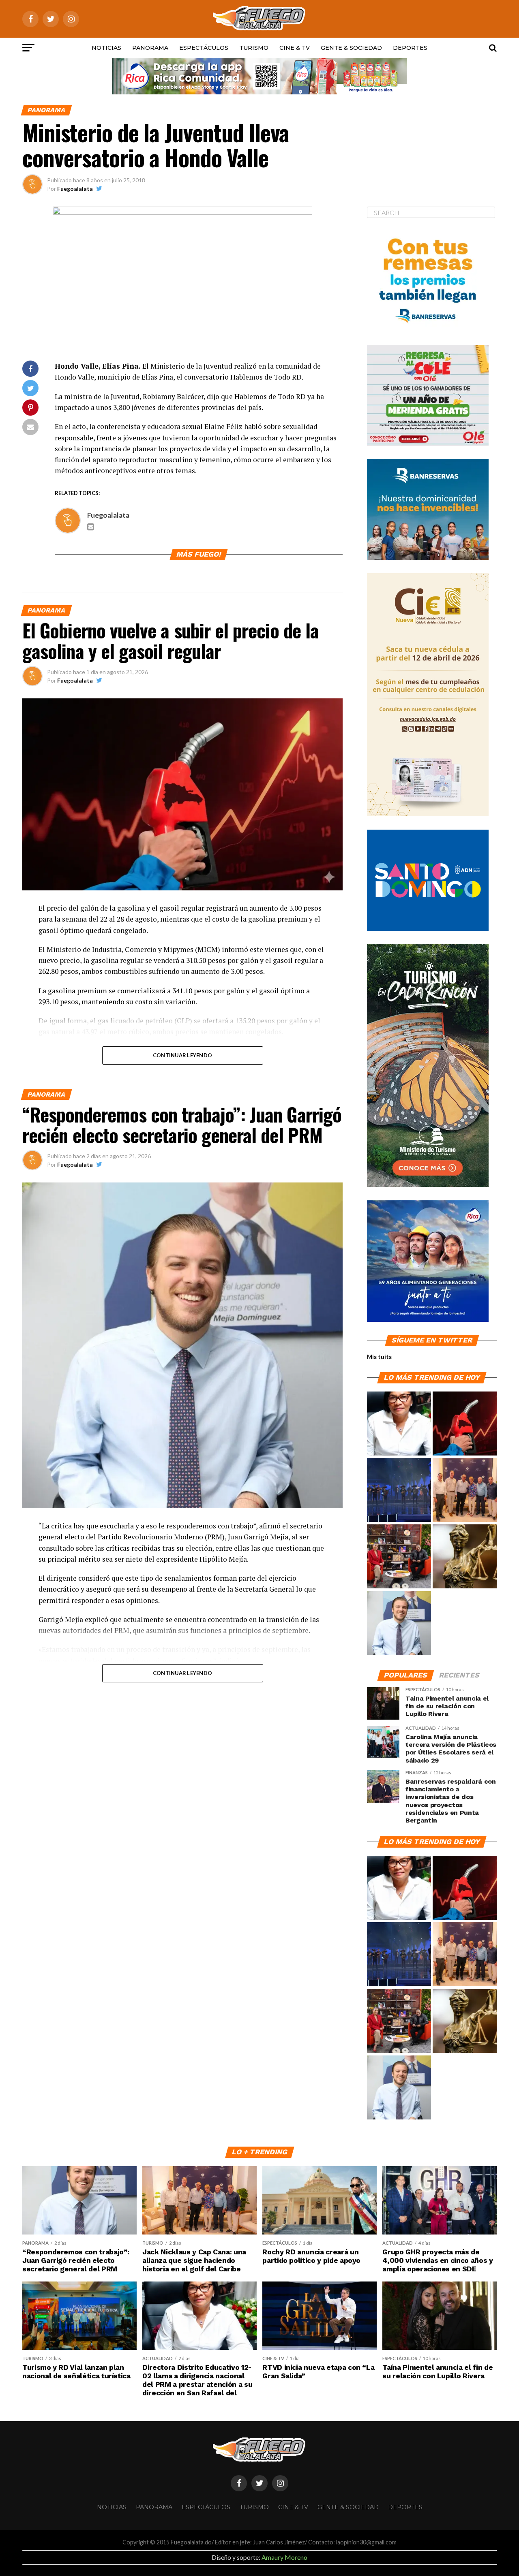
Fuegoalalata (75, 189)
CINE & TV (295, 48)
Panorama (150, 48)
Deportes (410, 48)
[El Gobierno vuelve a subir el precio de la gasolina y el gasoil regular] (465, 1424)
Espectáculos (204, 48)
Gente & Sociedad (351, 48)
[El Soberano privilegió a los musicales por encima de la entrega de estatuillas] (399, 1490)
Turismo (254, 48)
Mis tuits (379, 1357)
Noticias (106, 48)
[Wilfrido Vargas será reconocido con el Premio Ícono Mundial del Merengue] (399, 1557)
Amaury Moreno (284, 2557)
